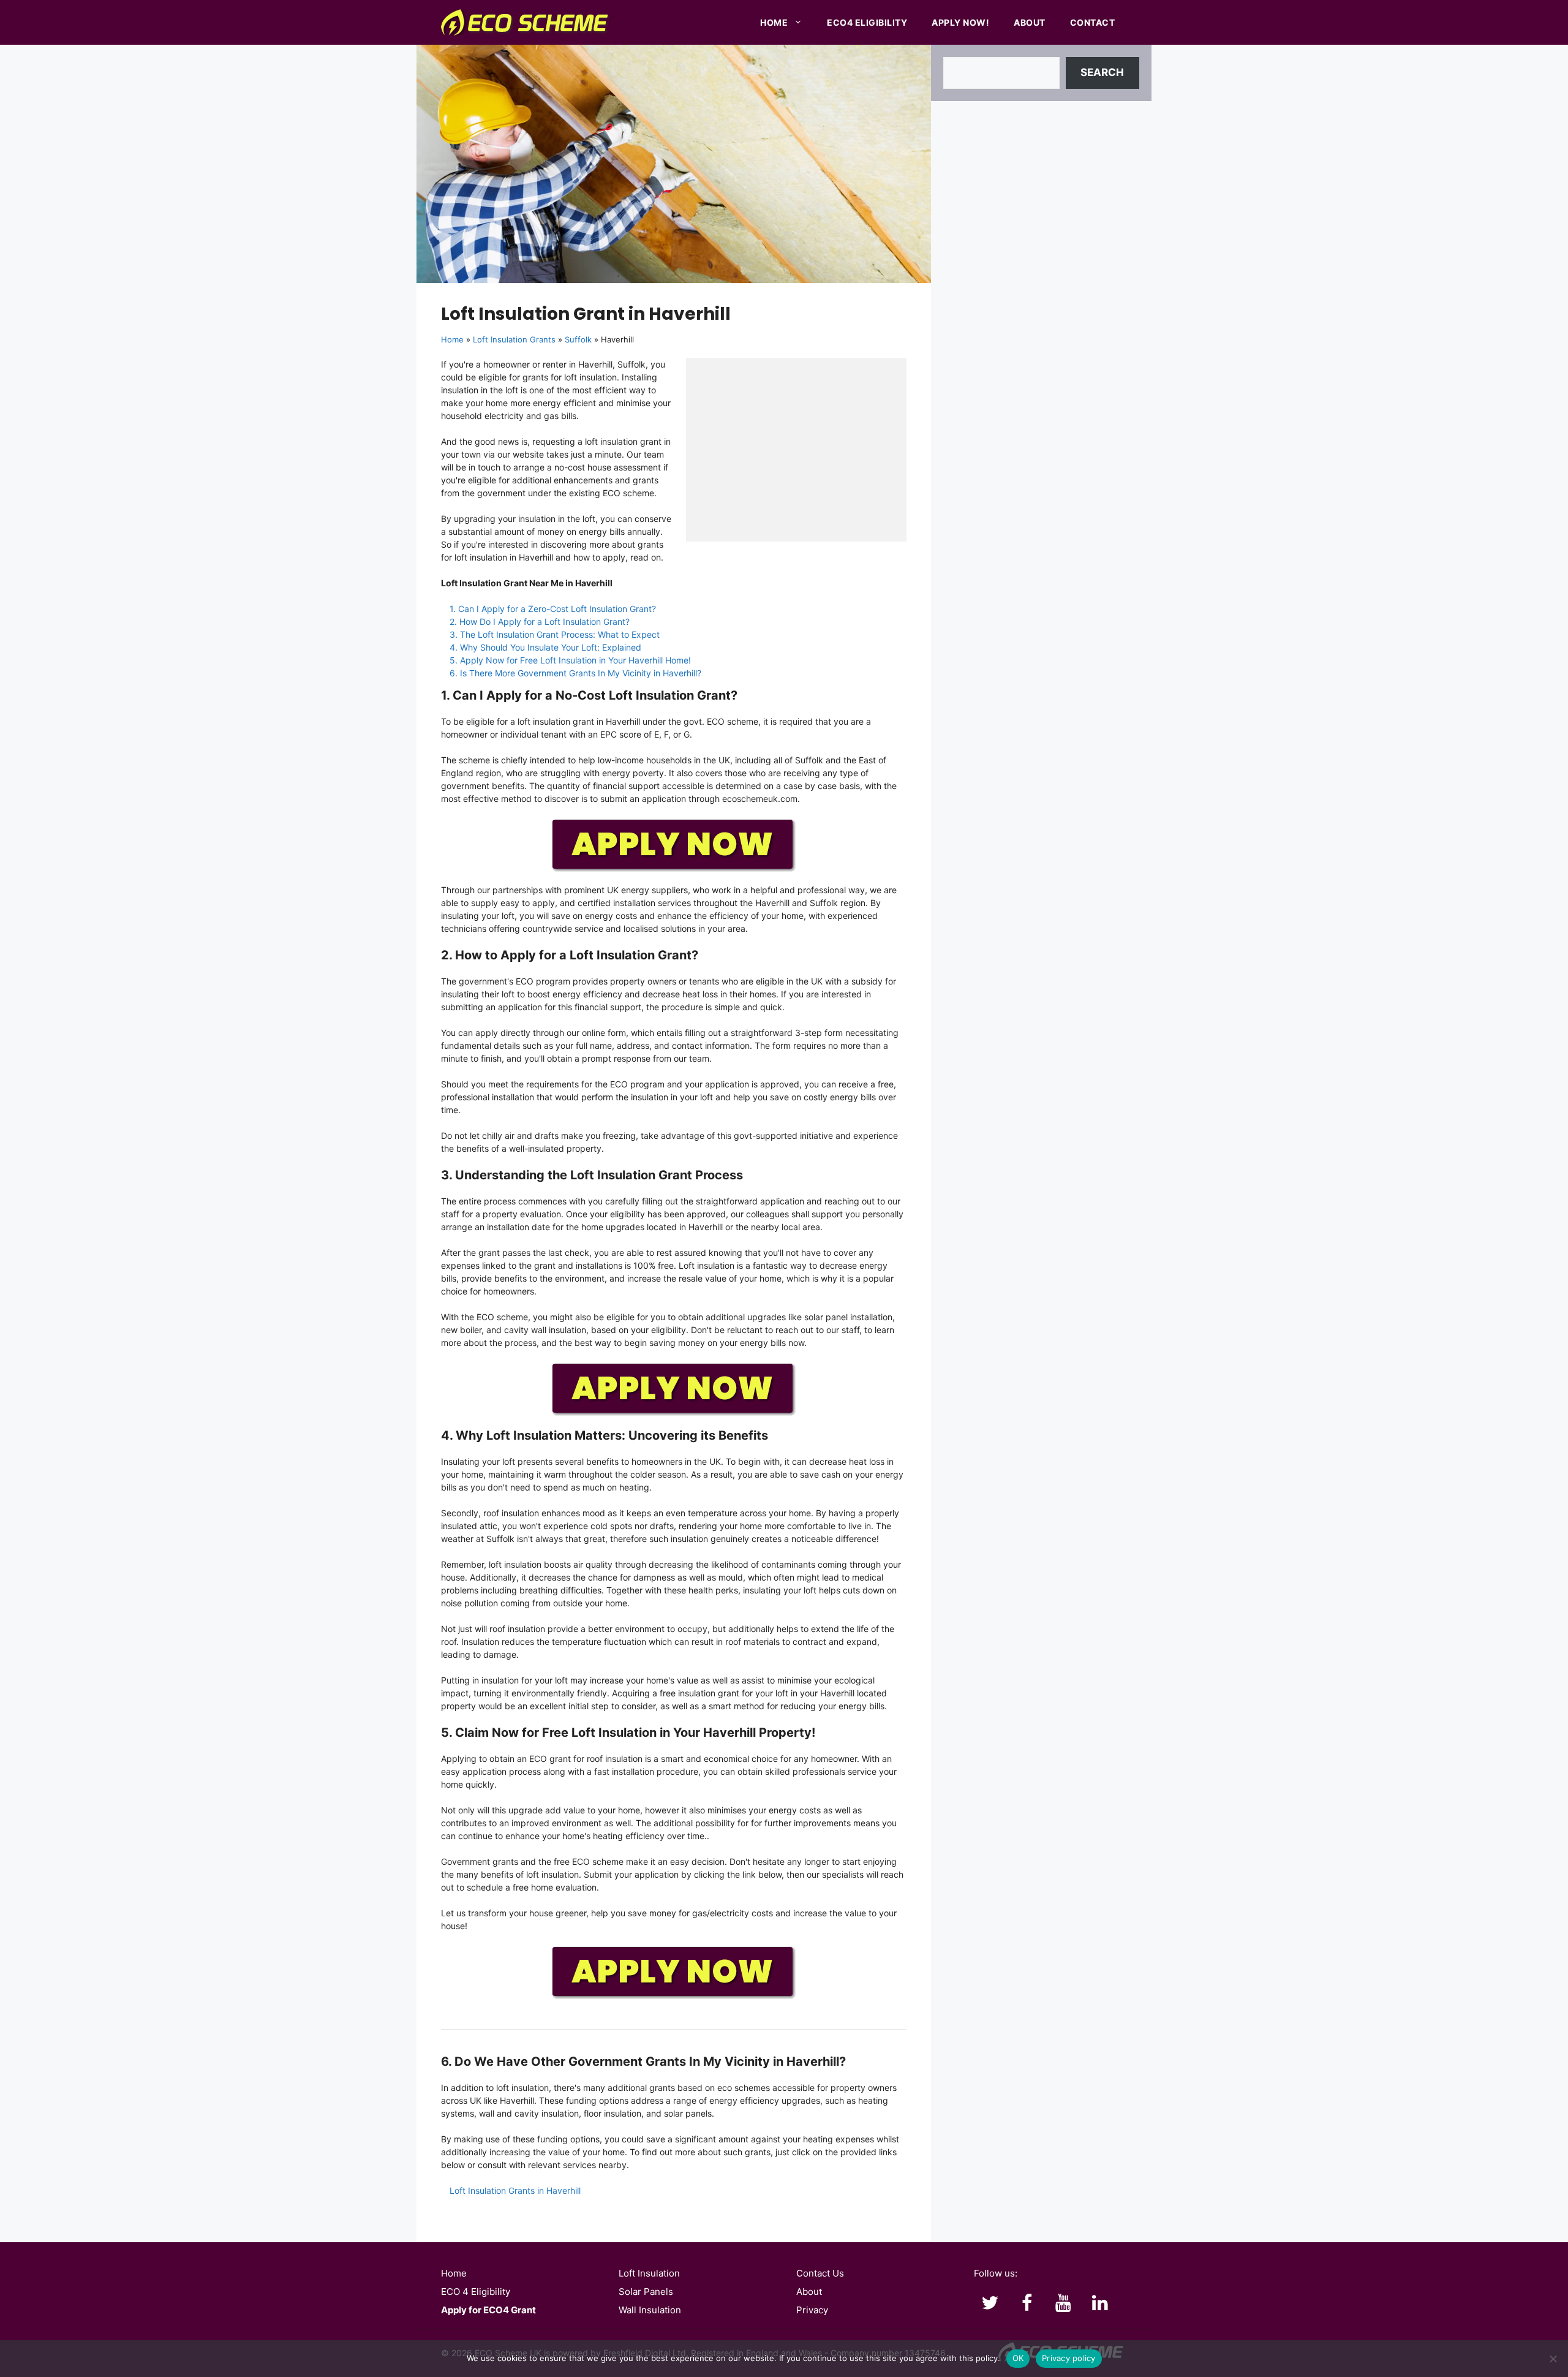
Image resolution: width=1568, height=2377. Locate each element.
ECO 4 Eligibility (476, 2292)
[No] (1553, 2359)
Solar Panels (646, 2292)
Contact (1093, 22)
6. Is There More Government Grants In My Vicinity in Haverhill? (575, 673)
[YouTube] (1063, 2303)
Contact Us (820, 2273)
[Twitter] (990, 2303)
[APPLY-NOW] (674, 869)
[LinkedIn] (1100, 2303)
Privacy (812, 2310)
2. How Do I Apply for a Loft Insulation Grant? (540, 622)
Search (1102, 72)
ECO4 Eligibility (867, 22)
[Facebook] (1027, 2303)
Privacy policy (1069, 2358)
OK (1018, 2358)
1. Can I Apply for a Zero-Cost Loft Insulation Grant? (553, 609)
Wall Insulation (650, 2310)
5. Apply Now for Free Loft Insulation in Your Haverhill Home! (570, 660)
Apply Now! (960, 22)
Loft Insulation (649, 2273)
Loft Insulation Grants (514, 339)
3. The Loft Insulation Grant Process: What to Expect (555, 634)
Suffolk (578, 339)
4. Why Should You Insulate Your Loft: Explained (545, 647)
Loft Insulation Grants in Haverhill (515, 2190)
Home (774, 22)
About (1030, 22)
